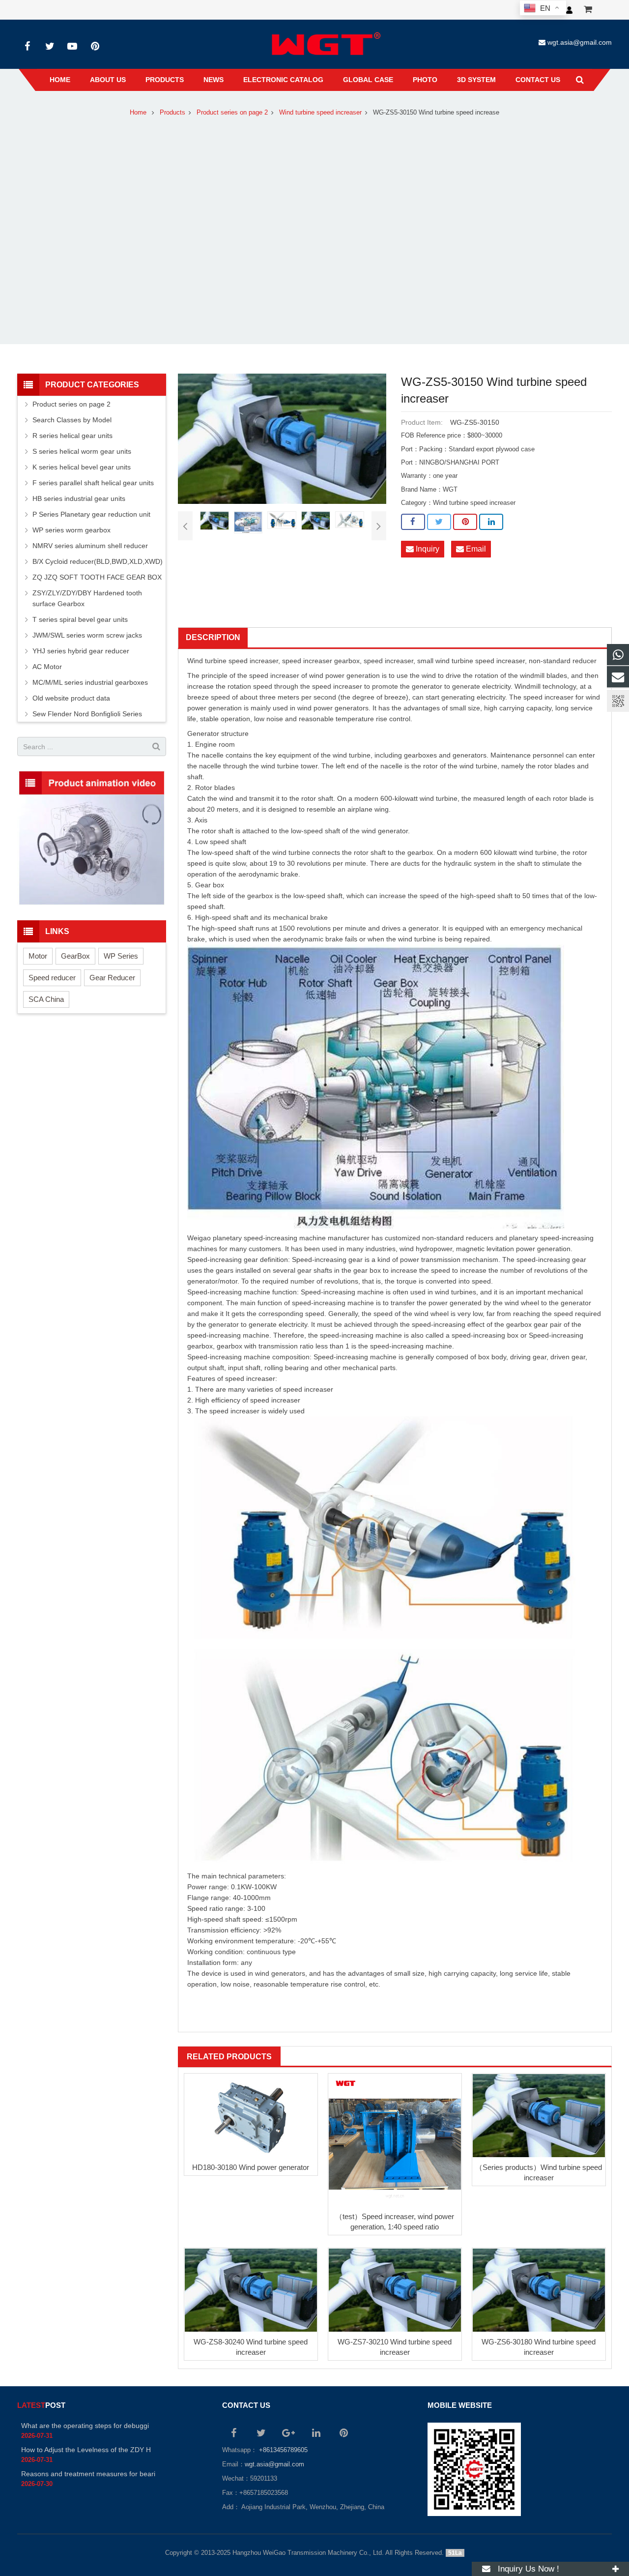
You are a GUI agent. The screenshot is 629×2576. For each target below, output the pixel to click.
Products (172, 113)
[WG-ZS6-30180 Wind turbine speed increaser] (539, 2290)
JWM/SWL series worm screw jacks (87, 635)
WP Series (121, 956)
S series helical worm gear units (82, 451)
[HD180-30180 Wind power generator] (251, 2116)
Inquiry (427, 549)
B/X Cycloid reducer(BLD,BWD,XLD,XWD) (98, 561)
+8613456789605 (282, 2450)
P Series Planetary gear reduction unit (91, 514)
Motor (38, 956)
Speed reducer (52, 978)
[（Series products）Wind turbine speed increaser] (539, 2115)
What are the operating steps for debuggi (85, 2426)
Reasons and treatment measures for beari (88, 2474)
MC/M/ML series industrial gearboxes (90, 682)
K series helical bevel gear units (82, 467)
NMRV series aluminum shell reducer (90, 546)
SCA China (46, 999)
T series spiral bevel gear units (80, 619)
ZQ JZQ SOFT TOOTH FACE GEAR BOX (97, 577)
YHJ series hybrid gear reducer (81, 651)
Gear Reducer (112, 978)
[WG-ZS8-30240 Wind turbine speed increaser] (251, 2290)
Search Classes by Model (72, 420)
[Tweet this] (439, 522)
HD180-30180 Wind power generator (251, 2167)
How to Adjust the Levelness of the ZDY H (86, 2450)
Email (475, 549)
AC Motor (47, 667)
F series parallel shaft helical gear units (93, 483)
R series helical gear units (72, 436)
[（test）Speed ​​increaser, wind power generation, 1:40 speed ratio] (395, 2140)
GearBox (75, 956)
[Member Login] (569, 10)
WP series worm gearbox (71, 530)
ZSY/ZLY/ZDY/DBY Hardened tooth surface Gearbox (87, 598)
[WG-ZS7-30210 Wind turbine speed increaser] (395, 2290)
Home (138, 113)
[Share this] (413, 522)
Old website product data (71, 698)
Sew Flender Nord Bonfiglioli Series (87, 714)
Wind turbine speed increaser (320, 113)
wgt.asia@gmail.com (580, 42)
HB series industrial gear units (79, 498)
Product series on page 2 (232, 113)
